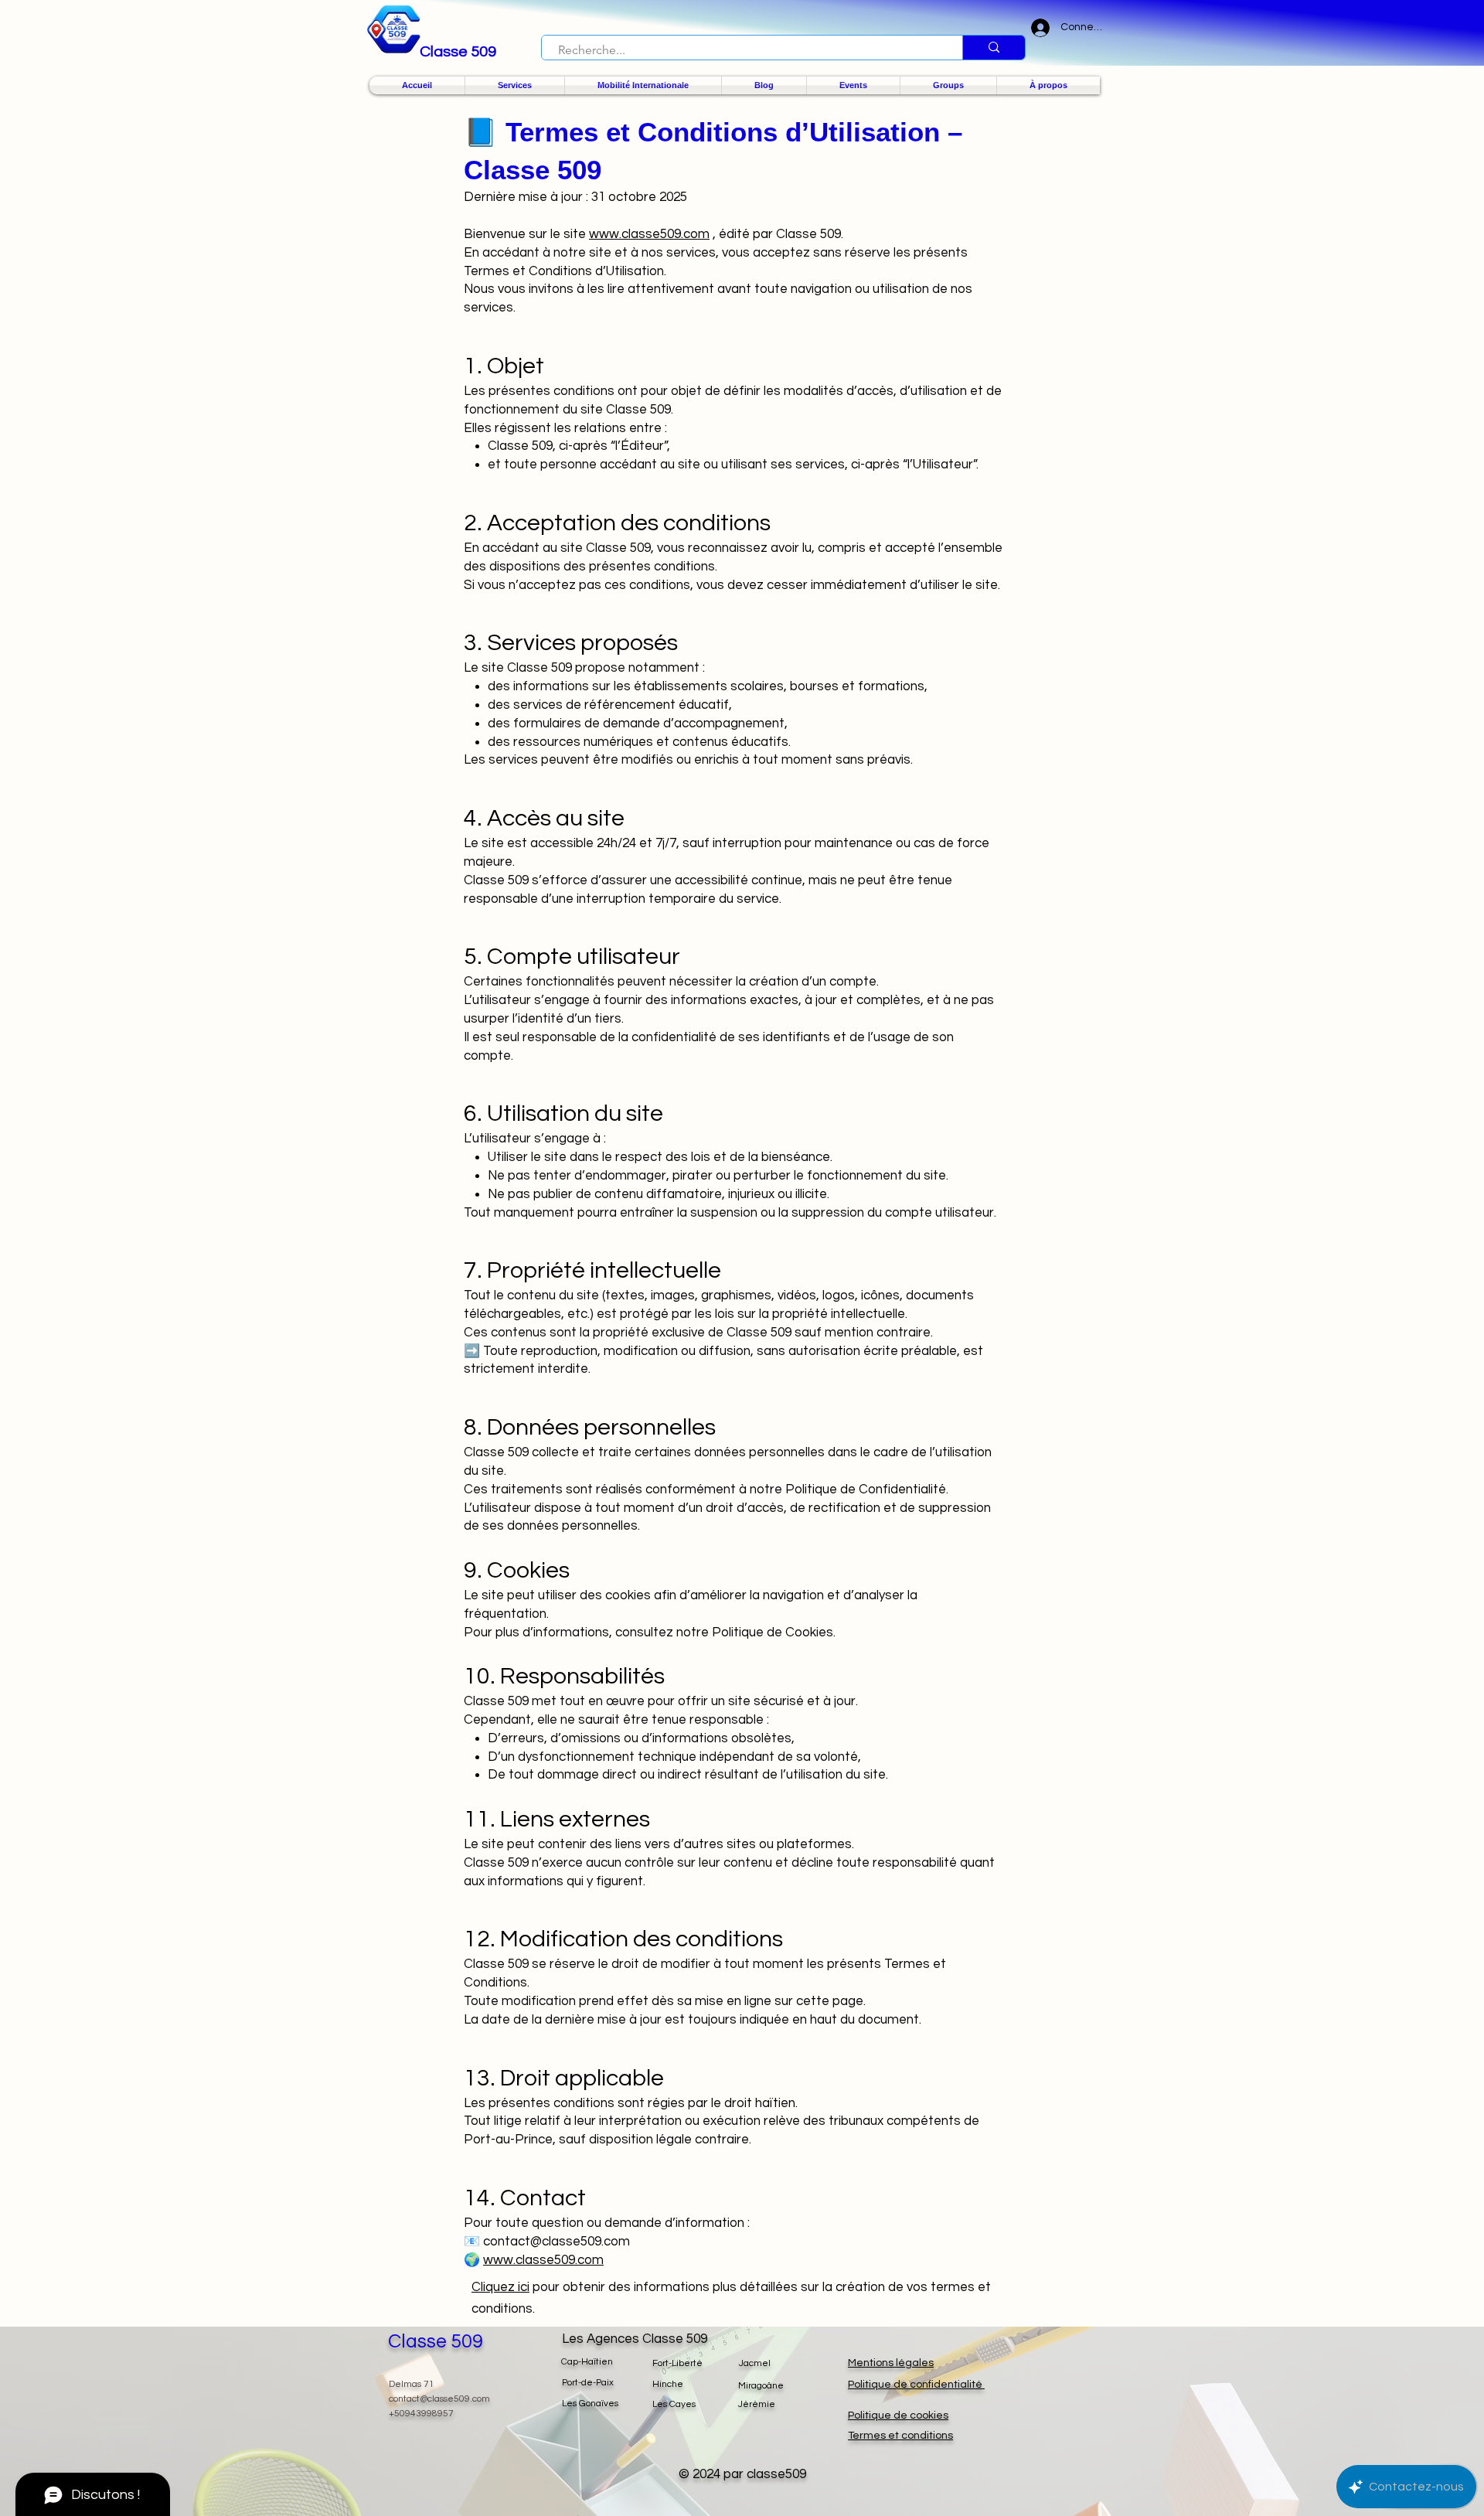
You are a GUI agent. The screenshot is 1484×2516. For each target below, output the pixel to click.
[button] (515, 85)
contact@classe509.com (439, 2399)
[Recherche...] (994, 48)
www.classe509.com (649, 234)
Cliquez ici (500, 2287)
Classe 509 (436, 2341)
